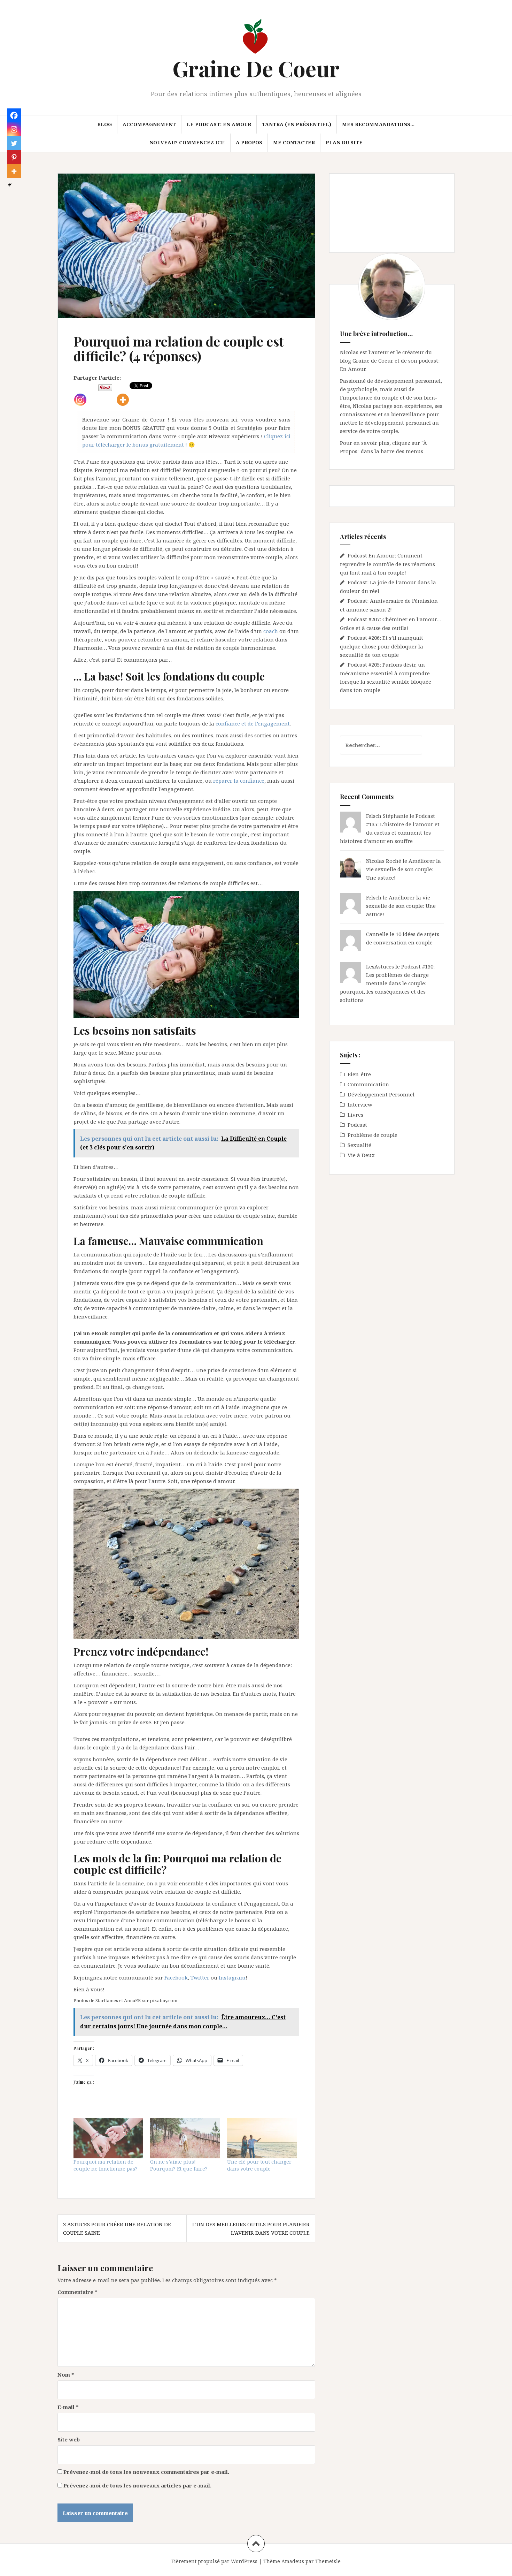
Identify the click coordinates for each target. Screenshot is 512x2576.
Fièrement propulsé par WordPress (214, 2561)
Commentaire (77, 2292)
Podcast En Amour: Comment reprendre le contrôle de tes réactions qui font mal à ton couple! (387, 564)
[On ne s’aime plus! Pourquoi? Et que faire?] (185, 2138)
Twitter (200, 1977)
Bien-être (359, 1074)
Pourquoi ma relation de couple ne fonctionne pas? (106, 2165)
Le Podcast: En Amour (219, 124)
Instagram (232, 1977)
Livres (355, 1115)
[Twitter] (14, 143)
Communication (368, 1084)
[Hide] (10, 185)
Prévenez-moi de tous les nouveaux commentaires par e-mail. (146, 2472)
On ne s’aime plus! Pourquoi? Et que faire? (179, 2165)
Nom (66, 2374)
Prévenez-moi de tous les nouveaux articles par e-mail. (137, 2485)
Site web (69, 2439)
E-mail (68, 2407)
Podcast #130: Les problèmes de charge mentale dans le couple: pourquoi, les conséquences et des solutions (387, 983)
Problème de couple (373, 1135)
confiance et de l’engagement (253, 723)
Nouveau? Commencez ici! (187, 142)
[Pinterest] (14, 157)
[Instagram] (80, 394)
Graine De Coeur (256, 68)
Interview (360, 1104)
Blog (104, 124)
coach (271, 631)
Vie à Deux (361, 1155)
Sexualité (359, 1145)
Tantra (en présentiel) (297, 124)
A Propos (249, 142)
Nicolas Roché (384, 861)
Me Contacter (294, 142)
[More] (123, 394)
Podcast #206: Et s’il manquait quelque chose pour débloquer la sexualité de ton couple (382, 646)
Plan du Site (344, 142)
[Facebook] (14, 115)
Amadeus (293, 2561)
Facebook (176, 1977)
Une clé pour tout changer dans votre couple (259, 2165)
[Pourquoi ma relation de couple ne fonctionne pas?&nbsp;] (108, 2138)
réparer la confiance (239, 781)
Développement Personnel (381, 1094)
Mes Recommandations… (378, 124)
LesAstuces (380, 966)
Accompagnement (149, 124)
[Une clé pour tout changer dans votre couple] (262, 2138)
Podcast (357, 1125)
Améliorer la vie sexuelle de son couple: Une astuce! (404, 869)
